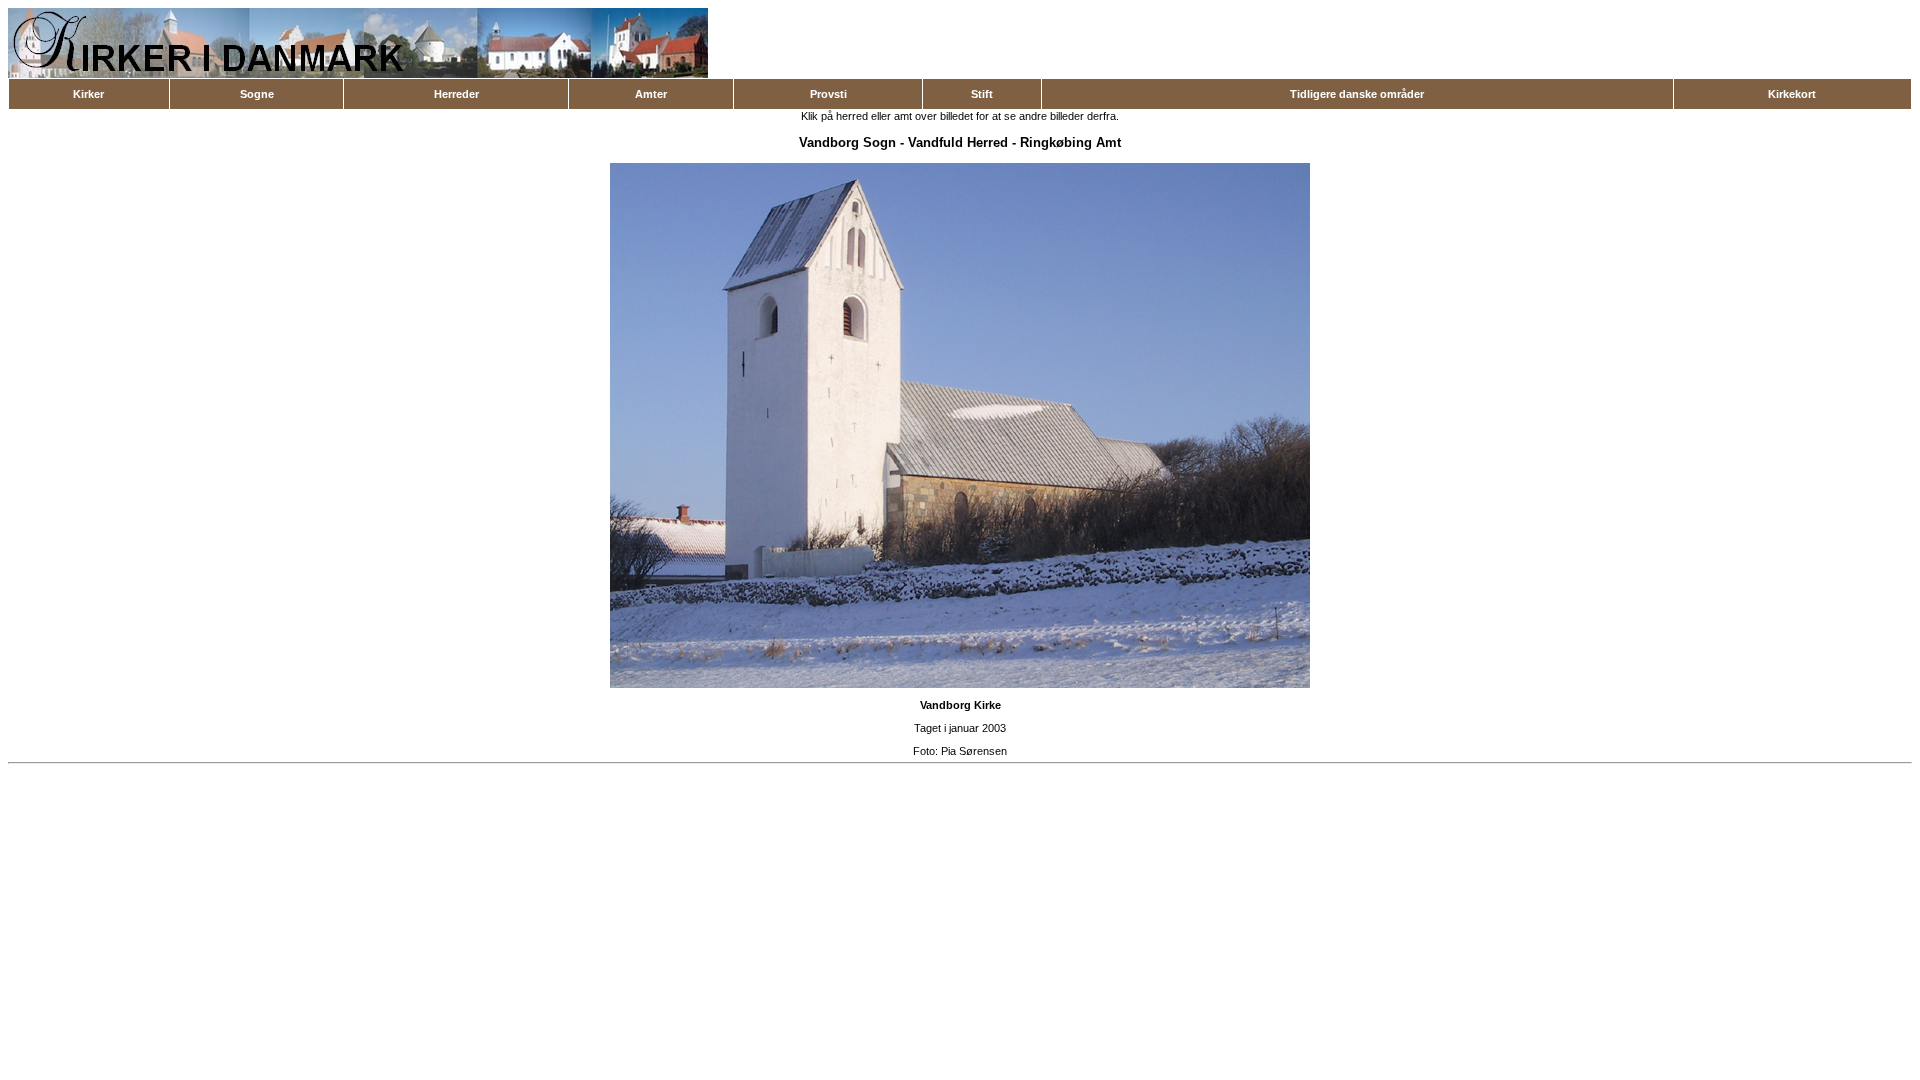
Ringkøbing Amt (1070, 142)
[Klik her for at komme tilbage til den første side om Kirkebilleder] (358, 74)
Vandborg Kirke (960, 705)
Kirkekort (1792, 94)
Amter (651, 94)
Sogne (257, 94)
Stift (982, 94)
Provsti (828, 94)
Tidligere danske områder (1357, 94)
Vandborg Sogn (847, 142)
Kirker (88, 94)
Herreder (456, 94)
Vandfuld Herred (958, 142)
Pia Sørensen (974, 751)
